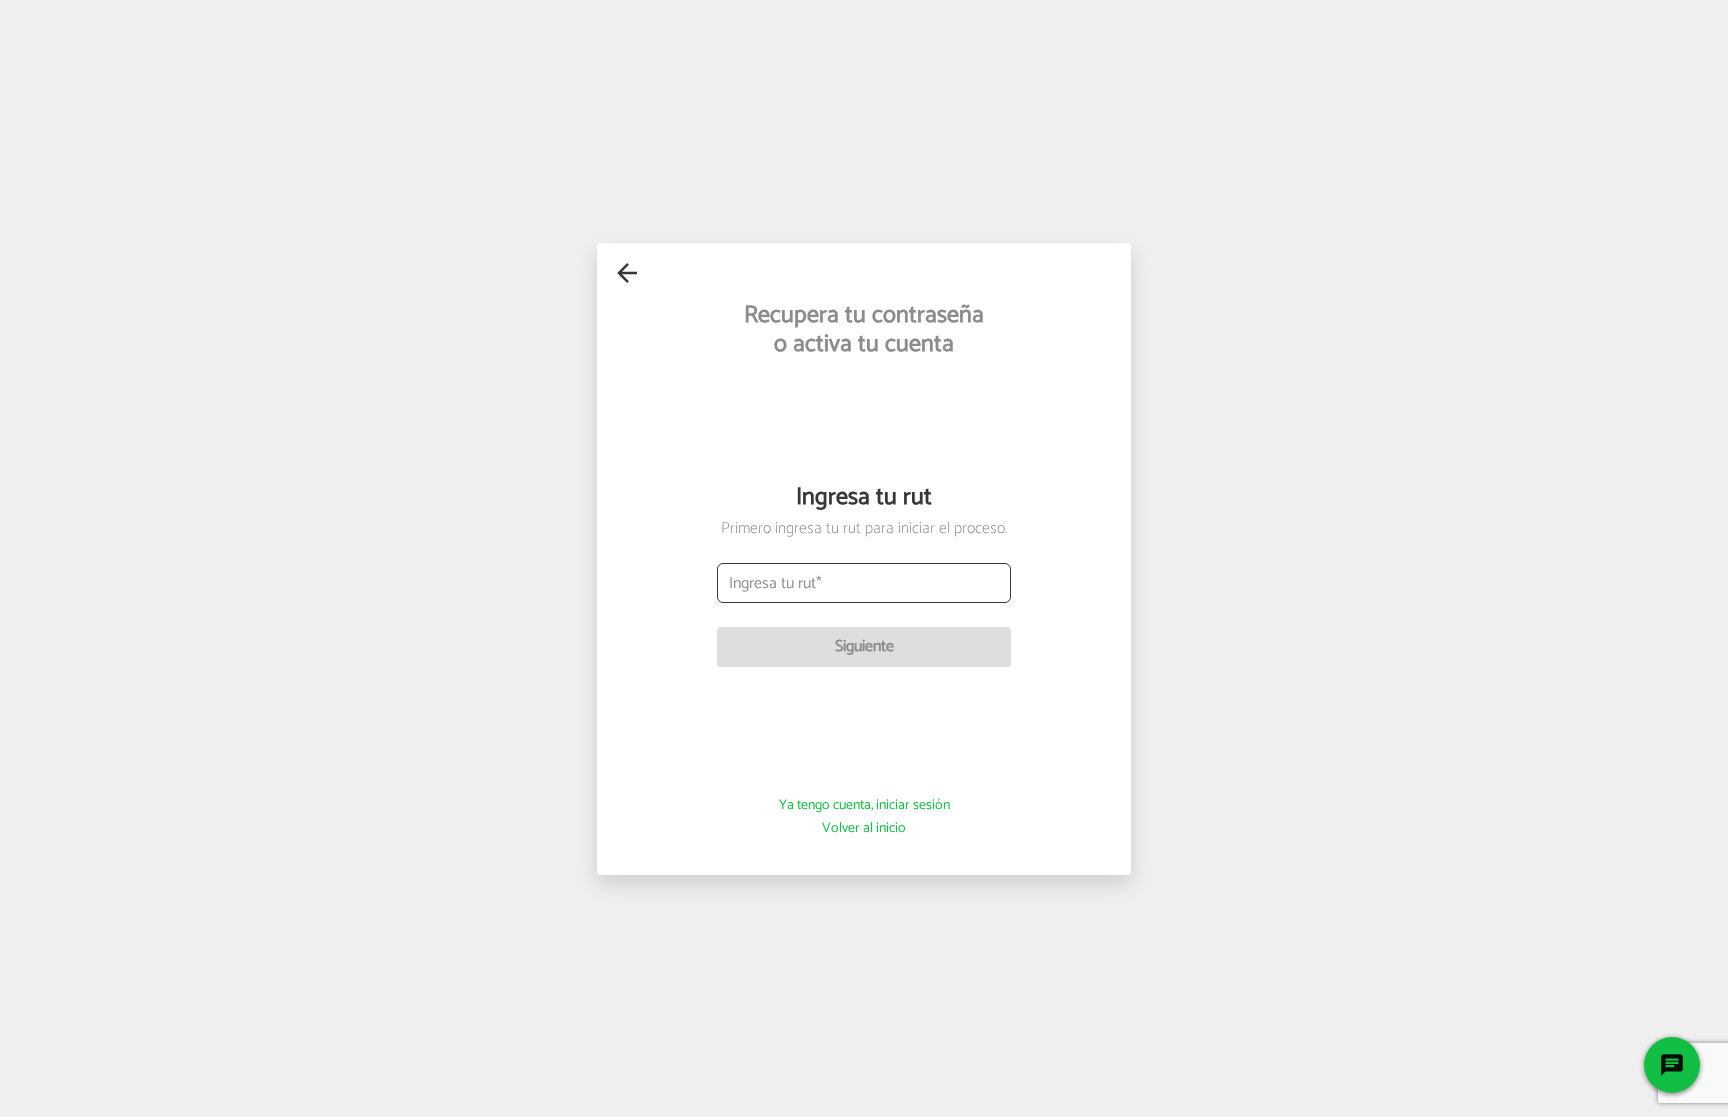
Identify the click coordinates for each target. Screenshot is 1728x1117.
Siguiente (864, 646)
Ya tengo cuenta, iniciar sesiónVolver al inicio (864, 817)
